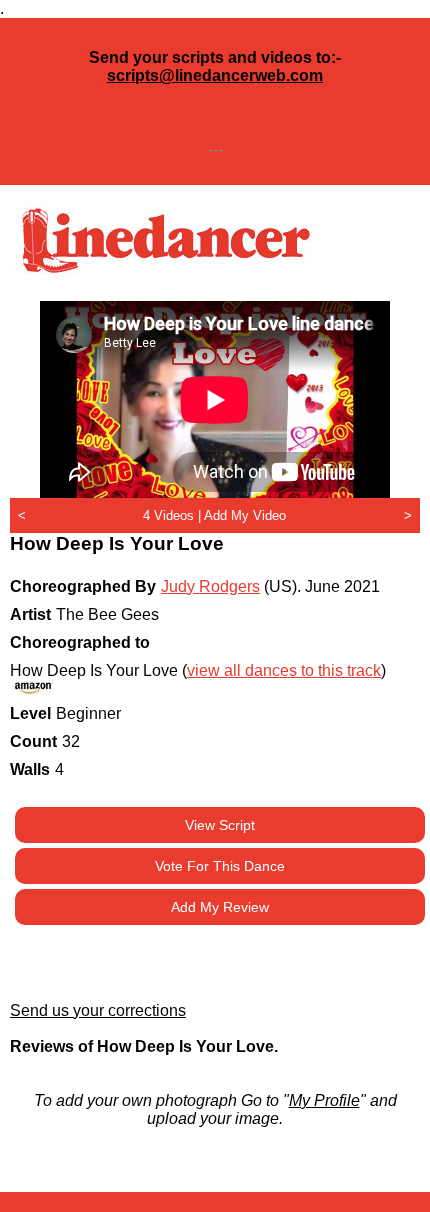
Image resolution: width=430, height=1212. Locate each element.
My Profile (324, 1100)
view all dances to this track (284, 670)
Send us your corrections (98, 1010)
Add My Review (220, 907)
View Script (220, 825)
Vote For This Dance (220, 866)
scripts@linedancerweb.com (215, 75)
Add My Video (245, 515)
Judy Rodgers (210, 586)
